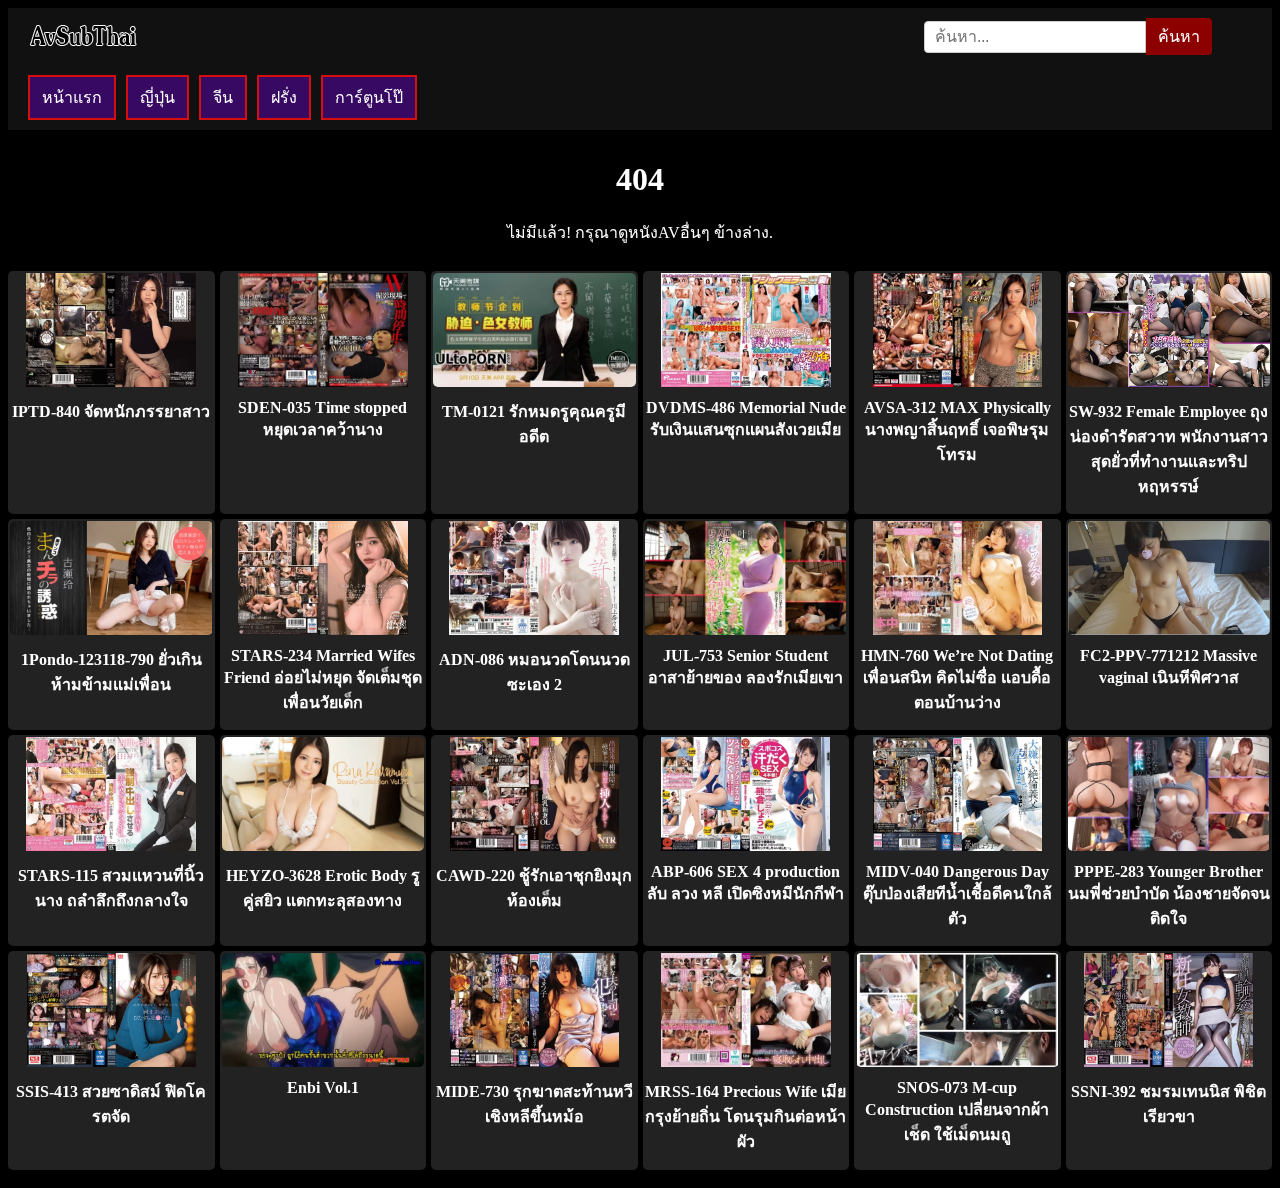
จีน (223, 97)
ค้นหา (1179, 36)
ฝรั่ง (284, 97)
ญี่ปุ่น (157, 97)
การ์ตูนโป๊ (369, 97)
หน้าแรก (72, 97)
